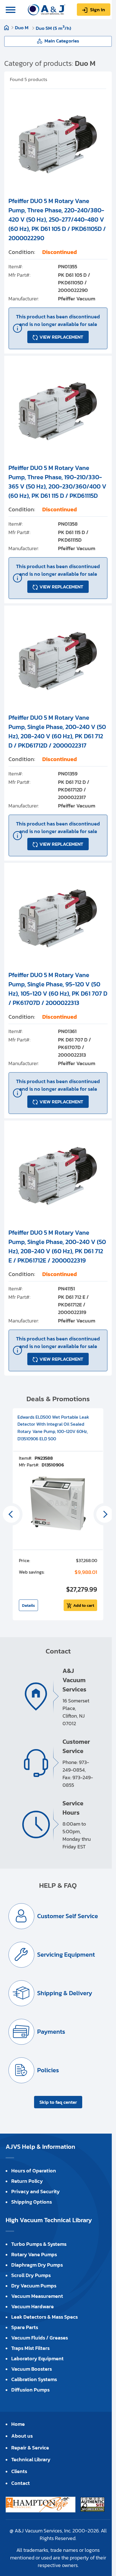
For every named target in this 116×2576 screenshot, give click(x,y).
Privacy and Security (35, 2191)
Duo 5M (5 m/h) (53, 28)
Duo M (22, 28)
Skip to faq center (58, 2102)
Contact (21, 2483)
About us (22, 2436)
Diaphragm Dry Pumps (37, 2265)
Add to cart (84, 1605)
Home (6, 28)
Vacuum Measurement (37, 2296)
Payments (51, 2032)
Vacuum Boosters (32, 2369)
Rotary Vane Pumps (34, 2254)
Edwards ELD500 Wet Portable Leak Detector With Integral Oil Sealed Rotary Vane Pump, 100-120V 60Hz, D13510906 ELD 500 (53, 1428)
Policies (48, 2070)
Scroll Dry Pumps (31, 2275)
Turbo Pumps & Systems (39, 2244)
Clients (19, 2471)
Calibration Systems (34, 2379)
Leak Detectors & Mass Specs (44, 2317)
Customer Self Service (68, 1916)
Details (28, 1605)
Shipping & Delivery (65, 1993)
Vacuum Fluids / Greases (40, 2338)
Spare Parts (25, 2327)
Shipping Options (32, 2202)
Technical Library (31, 2459)
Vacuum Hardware (33, 2306)
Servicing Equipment (66, 1955)
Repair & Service (30, 2448)
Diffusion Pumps (30, 2390)
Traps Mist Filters (30, 2348)
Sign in (98, 10)
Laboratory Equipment (37, 2358)
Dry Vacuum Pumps (34, 2286)
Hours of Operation (34, 2171)
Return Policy (27, 2181)
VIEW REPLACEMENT (61, 337)
